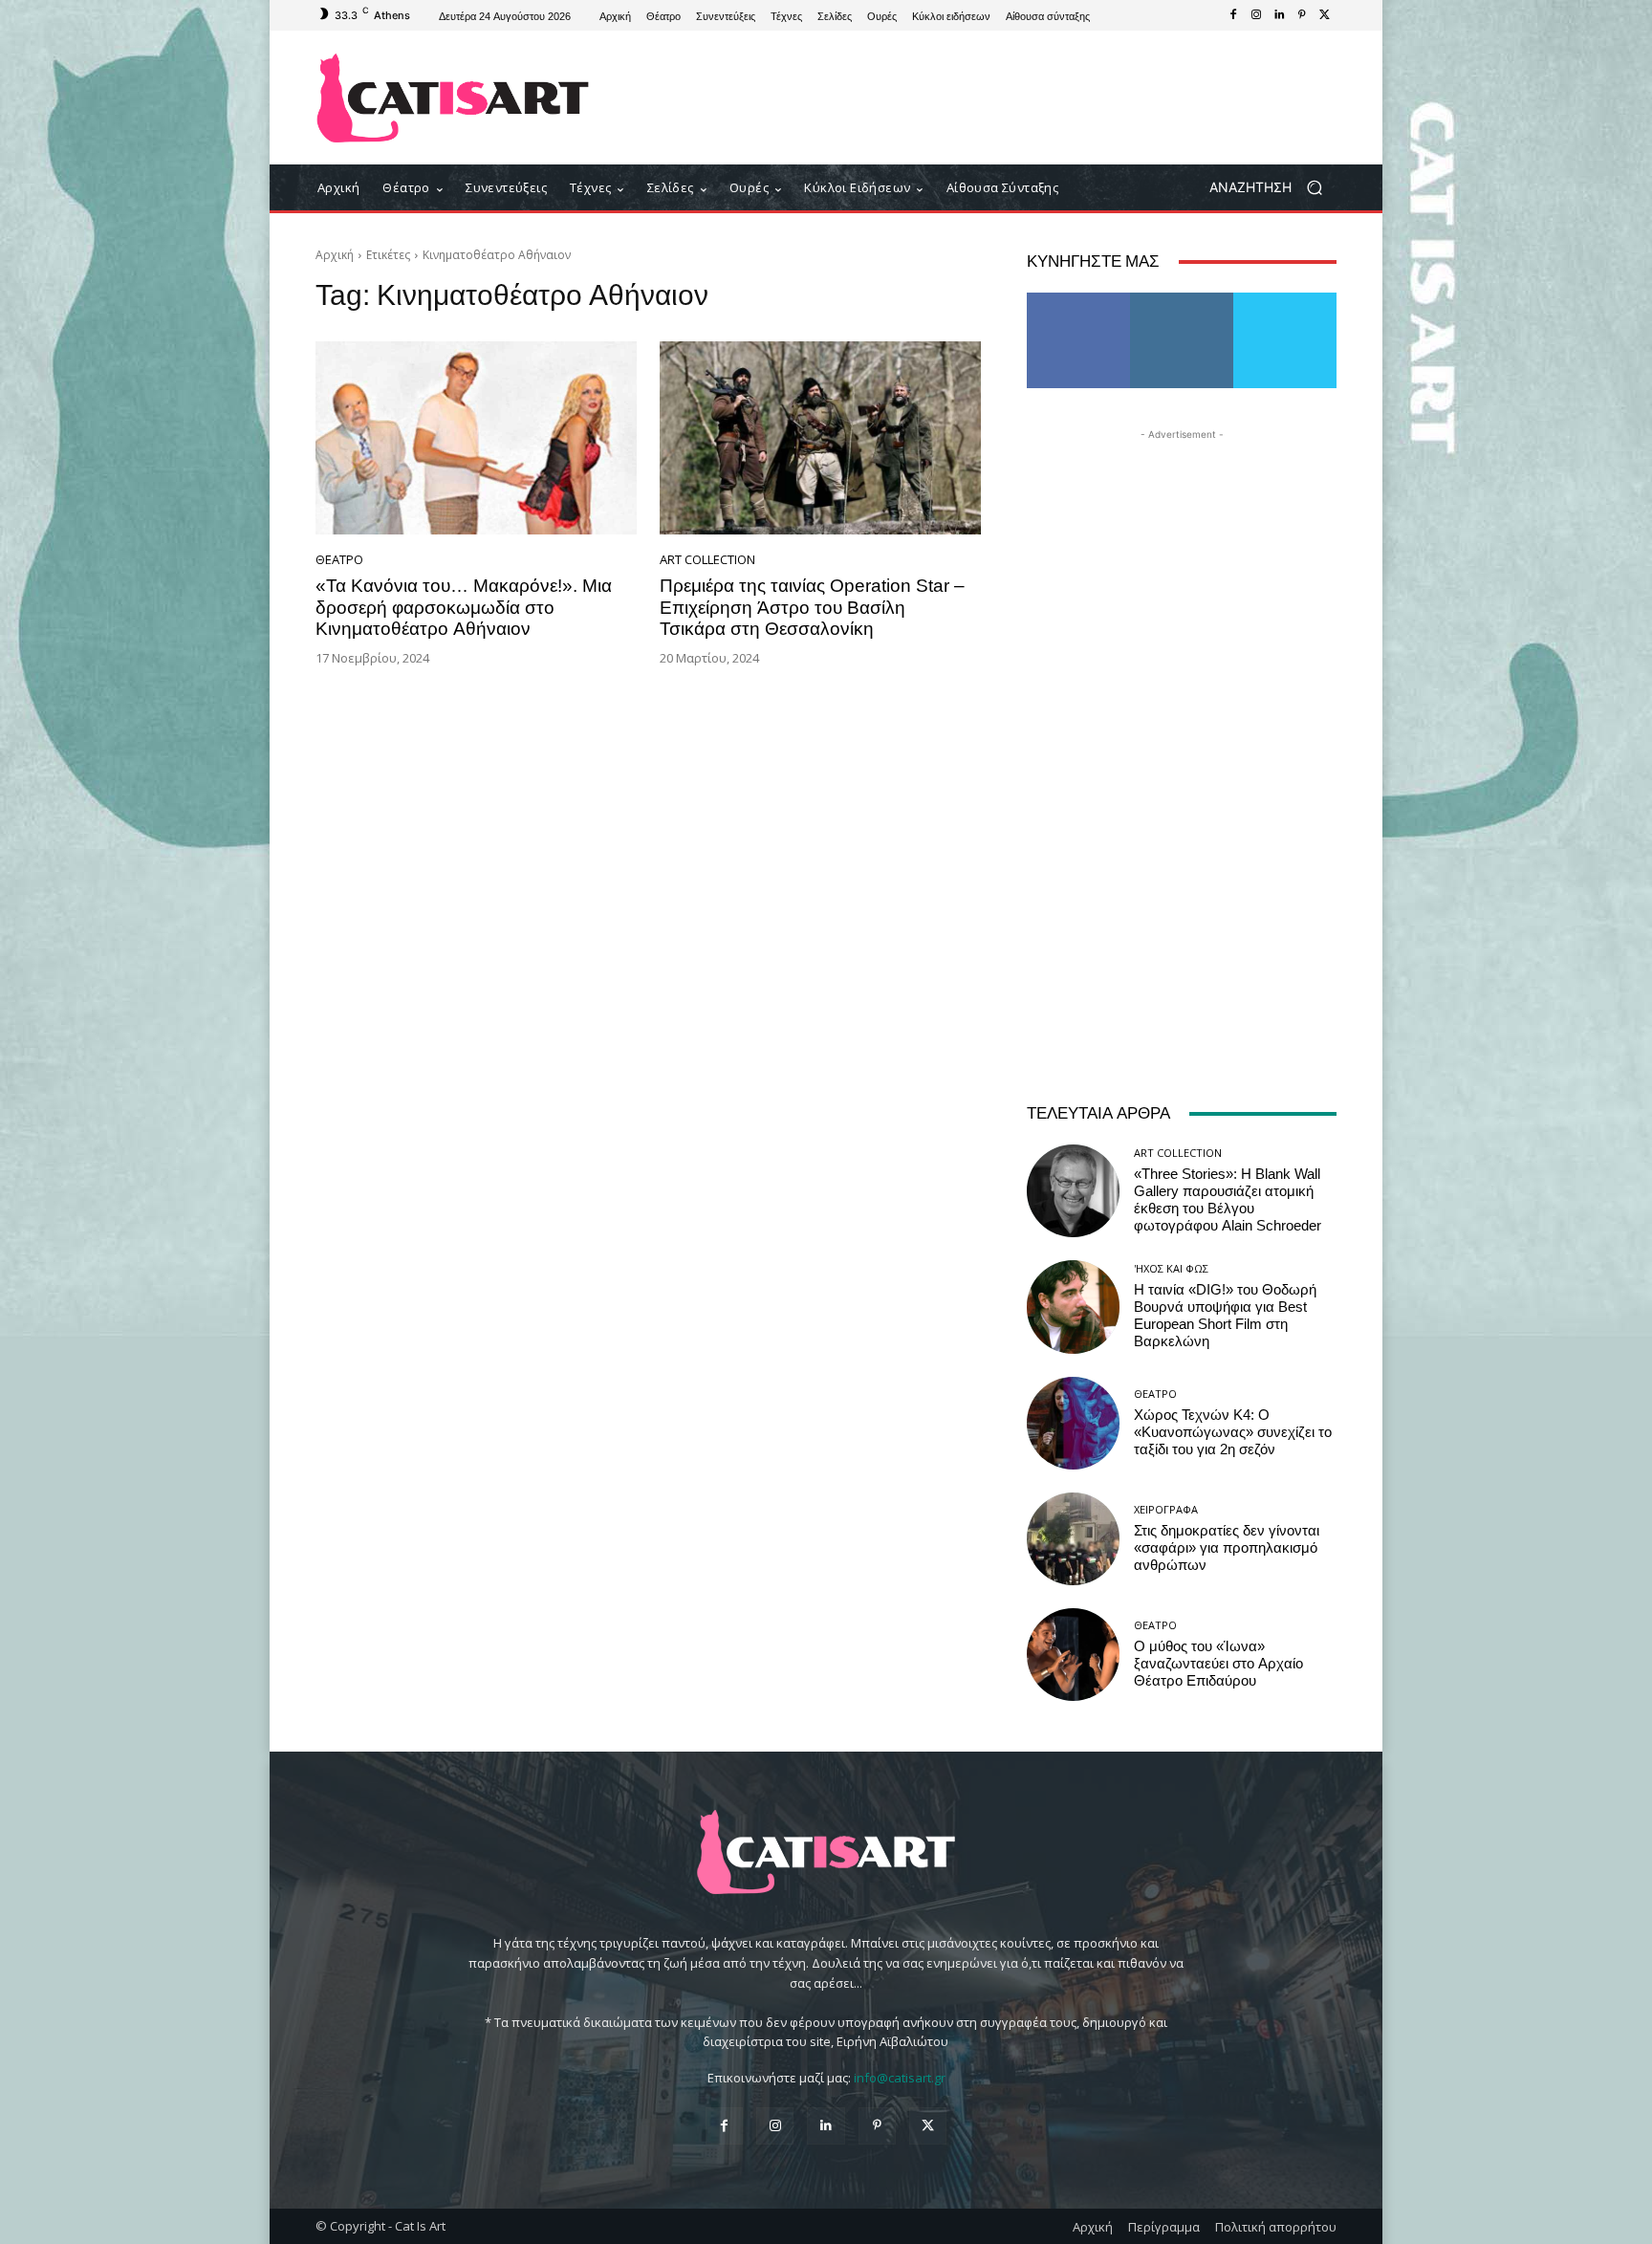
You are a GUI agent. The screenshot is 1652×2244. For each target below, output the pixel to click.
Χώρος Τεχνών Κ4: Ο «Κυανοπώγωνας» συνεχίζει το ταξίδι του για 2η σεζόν (1233, 1432)
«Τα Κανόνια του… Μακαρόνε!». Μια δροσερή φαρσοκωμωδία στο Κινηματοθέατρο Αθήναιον (464, 608)
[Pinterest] (1302, 15)
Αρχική (335, 255)
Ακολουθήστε (1182, 300)
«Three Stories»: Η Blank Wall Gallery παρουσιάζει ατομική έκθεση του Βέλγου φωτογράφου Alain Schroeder (1228, 1200)
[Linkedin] (1279, 15)
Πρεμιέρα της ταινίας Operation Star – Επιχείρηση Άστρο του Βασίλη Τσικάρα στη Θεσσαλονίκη (812, 608)
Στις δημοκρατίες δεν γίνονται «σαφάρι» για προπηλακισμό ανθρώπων (1227, 1548)
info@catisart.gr (900, 2078)
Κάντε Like (1078, 300)
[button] (1273, 188)
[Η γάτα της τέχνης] (453, 98)
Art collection (707, 560)
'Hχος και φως (1171, 1268)
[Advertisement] (984, 98)
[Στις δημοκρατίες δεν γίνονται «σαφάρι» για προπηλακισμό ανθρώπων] (1073, 1539)
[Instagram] (1256, 15)
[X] (1325, 15)
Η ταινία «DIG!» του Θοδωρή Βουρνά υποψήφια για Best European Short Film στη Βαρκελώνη (1225, 1316)
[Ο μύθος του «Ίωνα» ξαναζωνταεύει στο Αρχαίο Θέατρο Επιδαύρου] (1073, 1655)
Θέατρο (339, 560)
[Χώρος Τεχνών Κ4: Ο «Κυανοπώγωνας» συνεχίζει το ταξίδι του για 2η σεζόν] (1073, 1423)
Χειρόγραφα (1166, 1509)
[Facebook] (1233, 15)
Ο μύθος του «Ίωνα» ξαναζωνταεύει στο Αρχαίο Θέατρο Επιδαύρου (1218, 1664)
